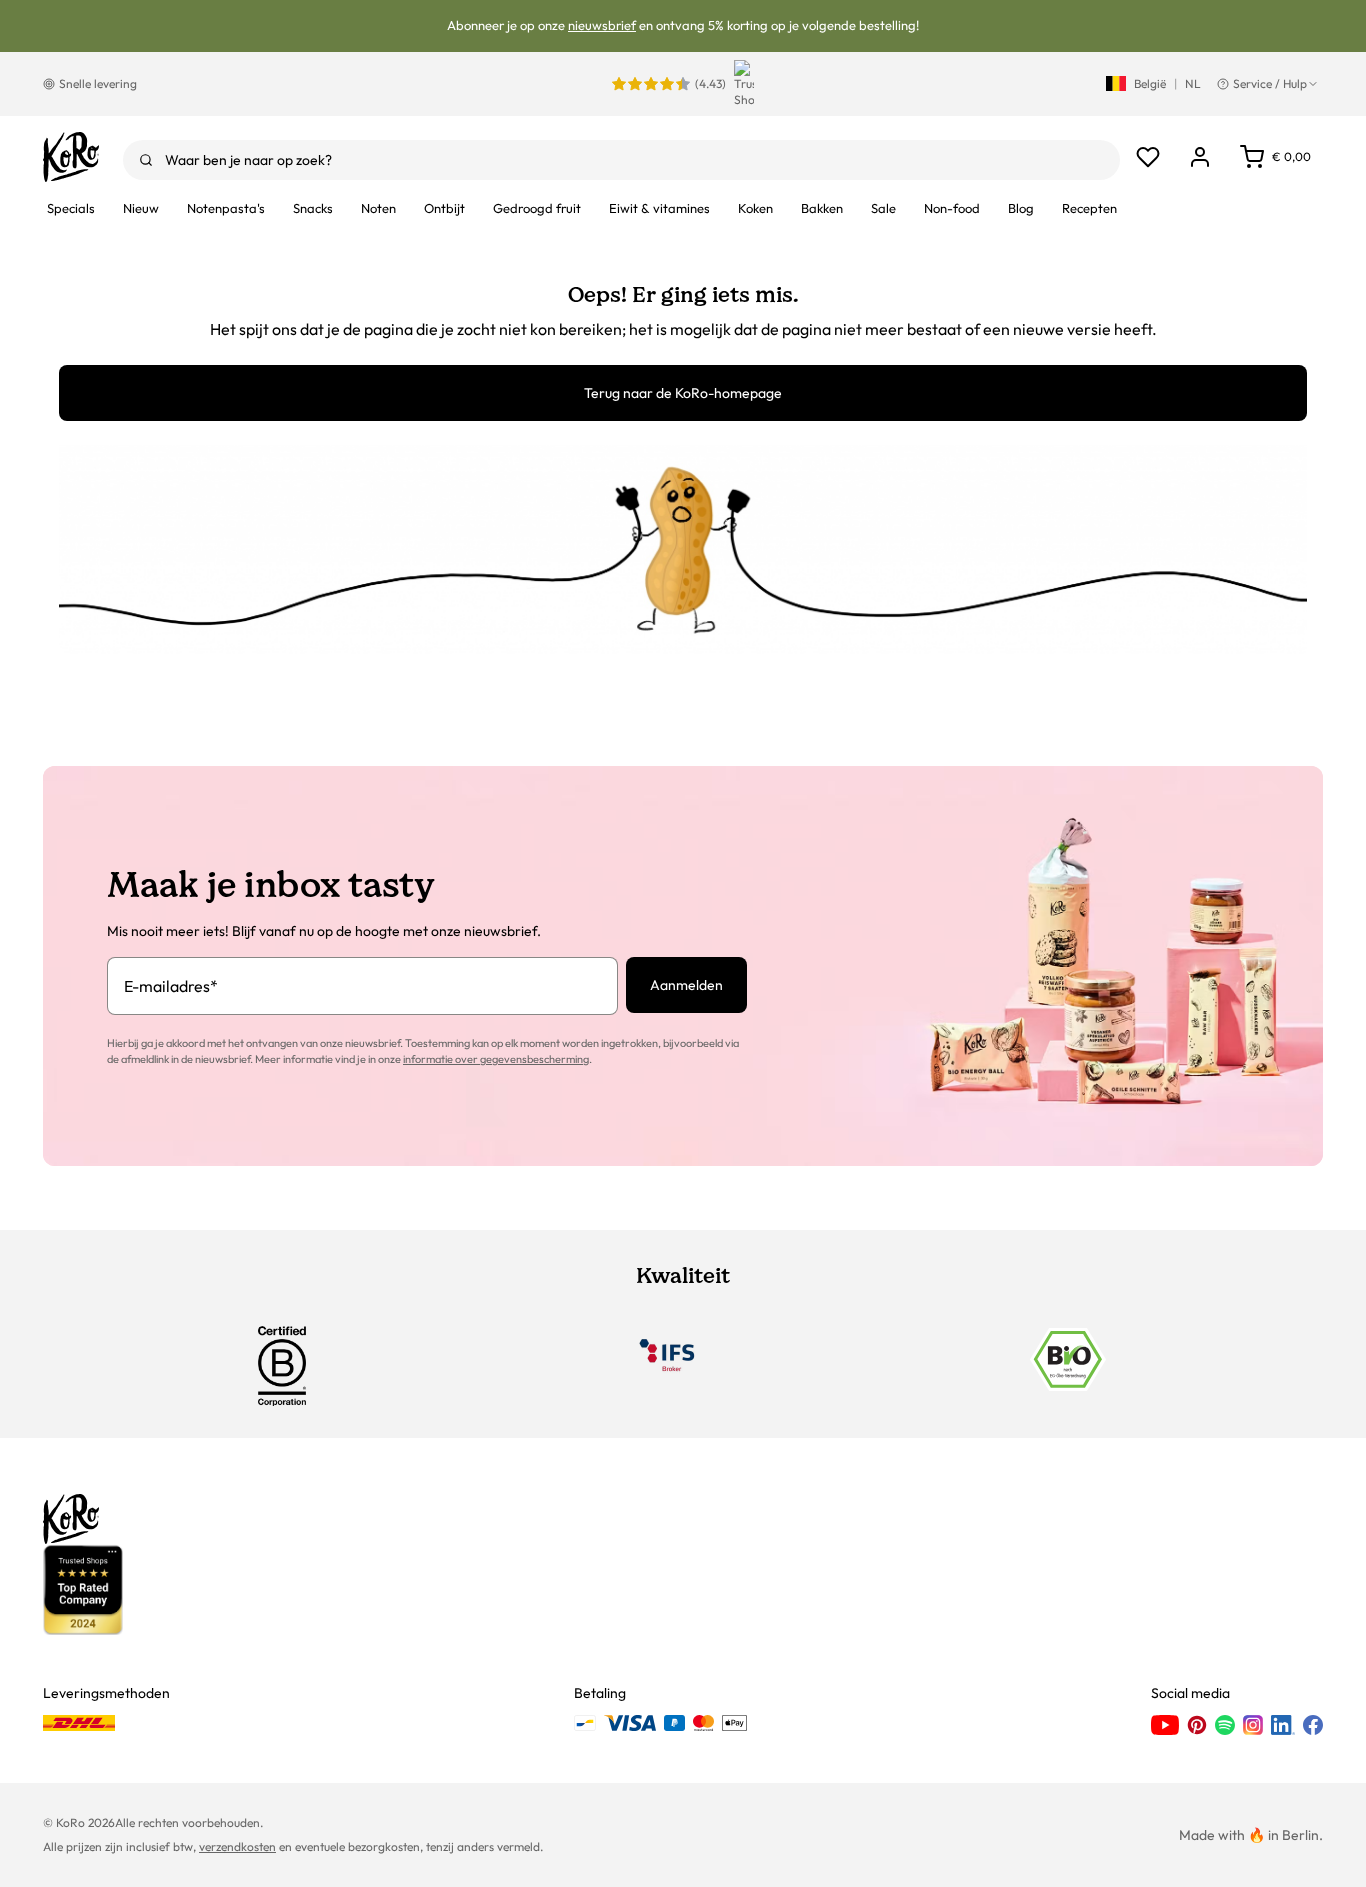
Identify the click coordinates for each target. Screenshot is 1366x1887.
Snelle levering (98, 83)
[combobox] (621, 160)
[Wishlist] (1148, 157)
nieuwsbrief (602, 25)
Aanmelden (686, 985)
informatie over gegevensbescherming (496, 1059)
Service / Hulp (1270, 83)
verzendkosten (237, 1846)
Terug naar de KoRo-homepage (683, 393)
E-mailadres (171, 986)
